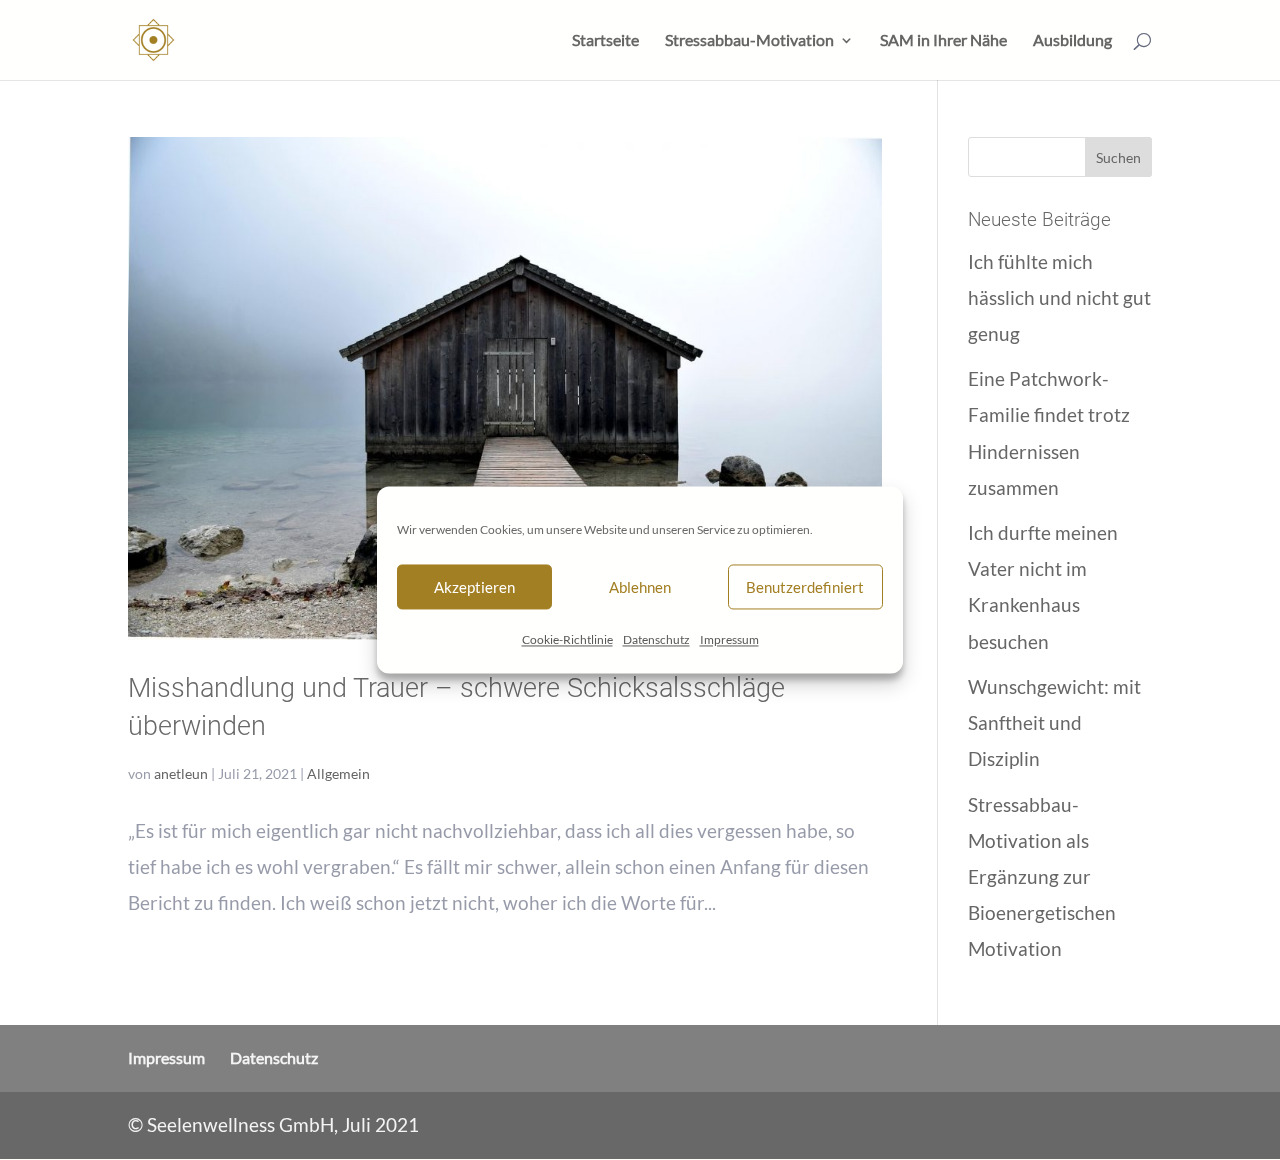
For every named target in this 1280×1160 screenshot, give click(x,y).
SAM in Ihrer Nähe (943, 41)
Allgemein (338, 773)
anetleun (181, 773)
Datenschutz (656, 639)
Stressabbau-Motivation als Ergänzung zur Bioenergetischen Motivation (1042, 876)
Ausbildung (1072, 41)
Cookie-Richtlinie (567, 639)
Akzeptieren (474, 587)
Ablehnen (640, 587)
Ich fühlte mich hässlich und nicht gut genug (1059, 297)
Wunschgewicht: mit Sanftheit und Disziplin (1054, 722)
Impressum (729, 639)
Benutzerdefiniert (805, 587)
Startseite (605, 41)
